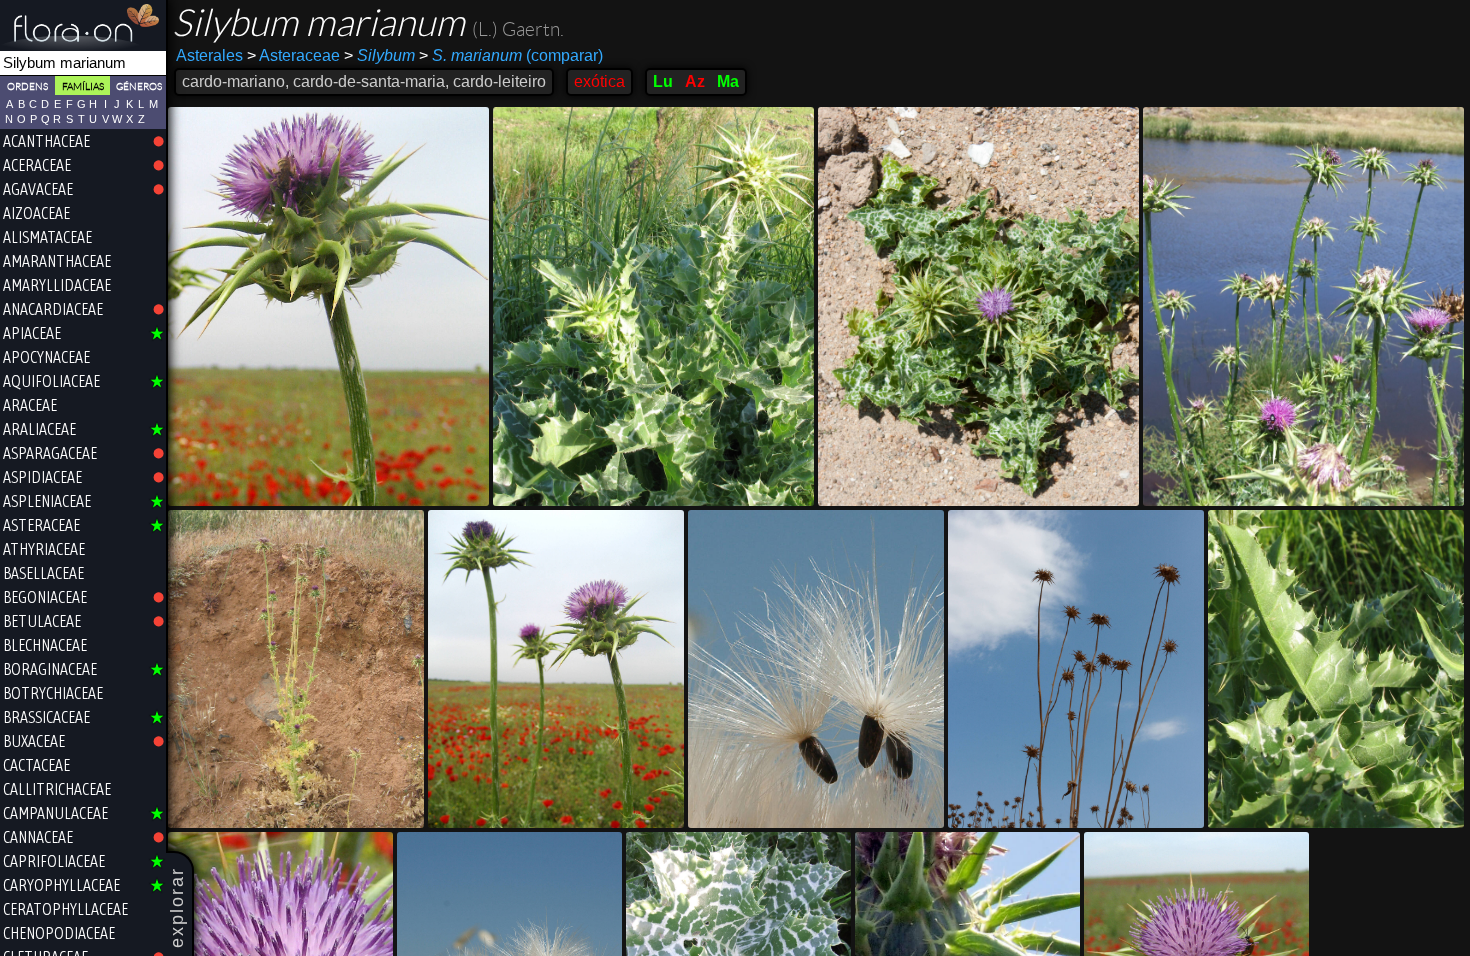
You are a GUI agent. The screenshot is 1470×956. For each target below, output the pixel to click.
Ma (728, 81)
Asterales (209, 55)
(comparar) (511, 55)
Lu (663, 81)
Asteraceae (293, 55)
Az (695, 81)
